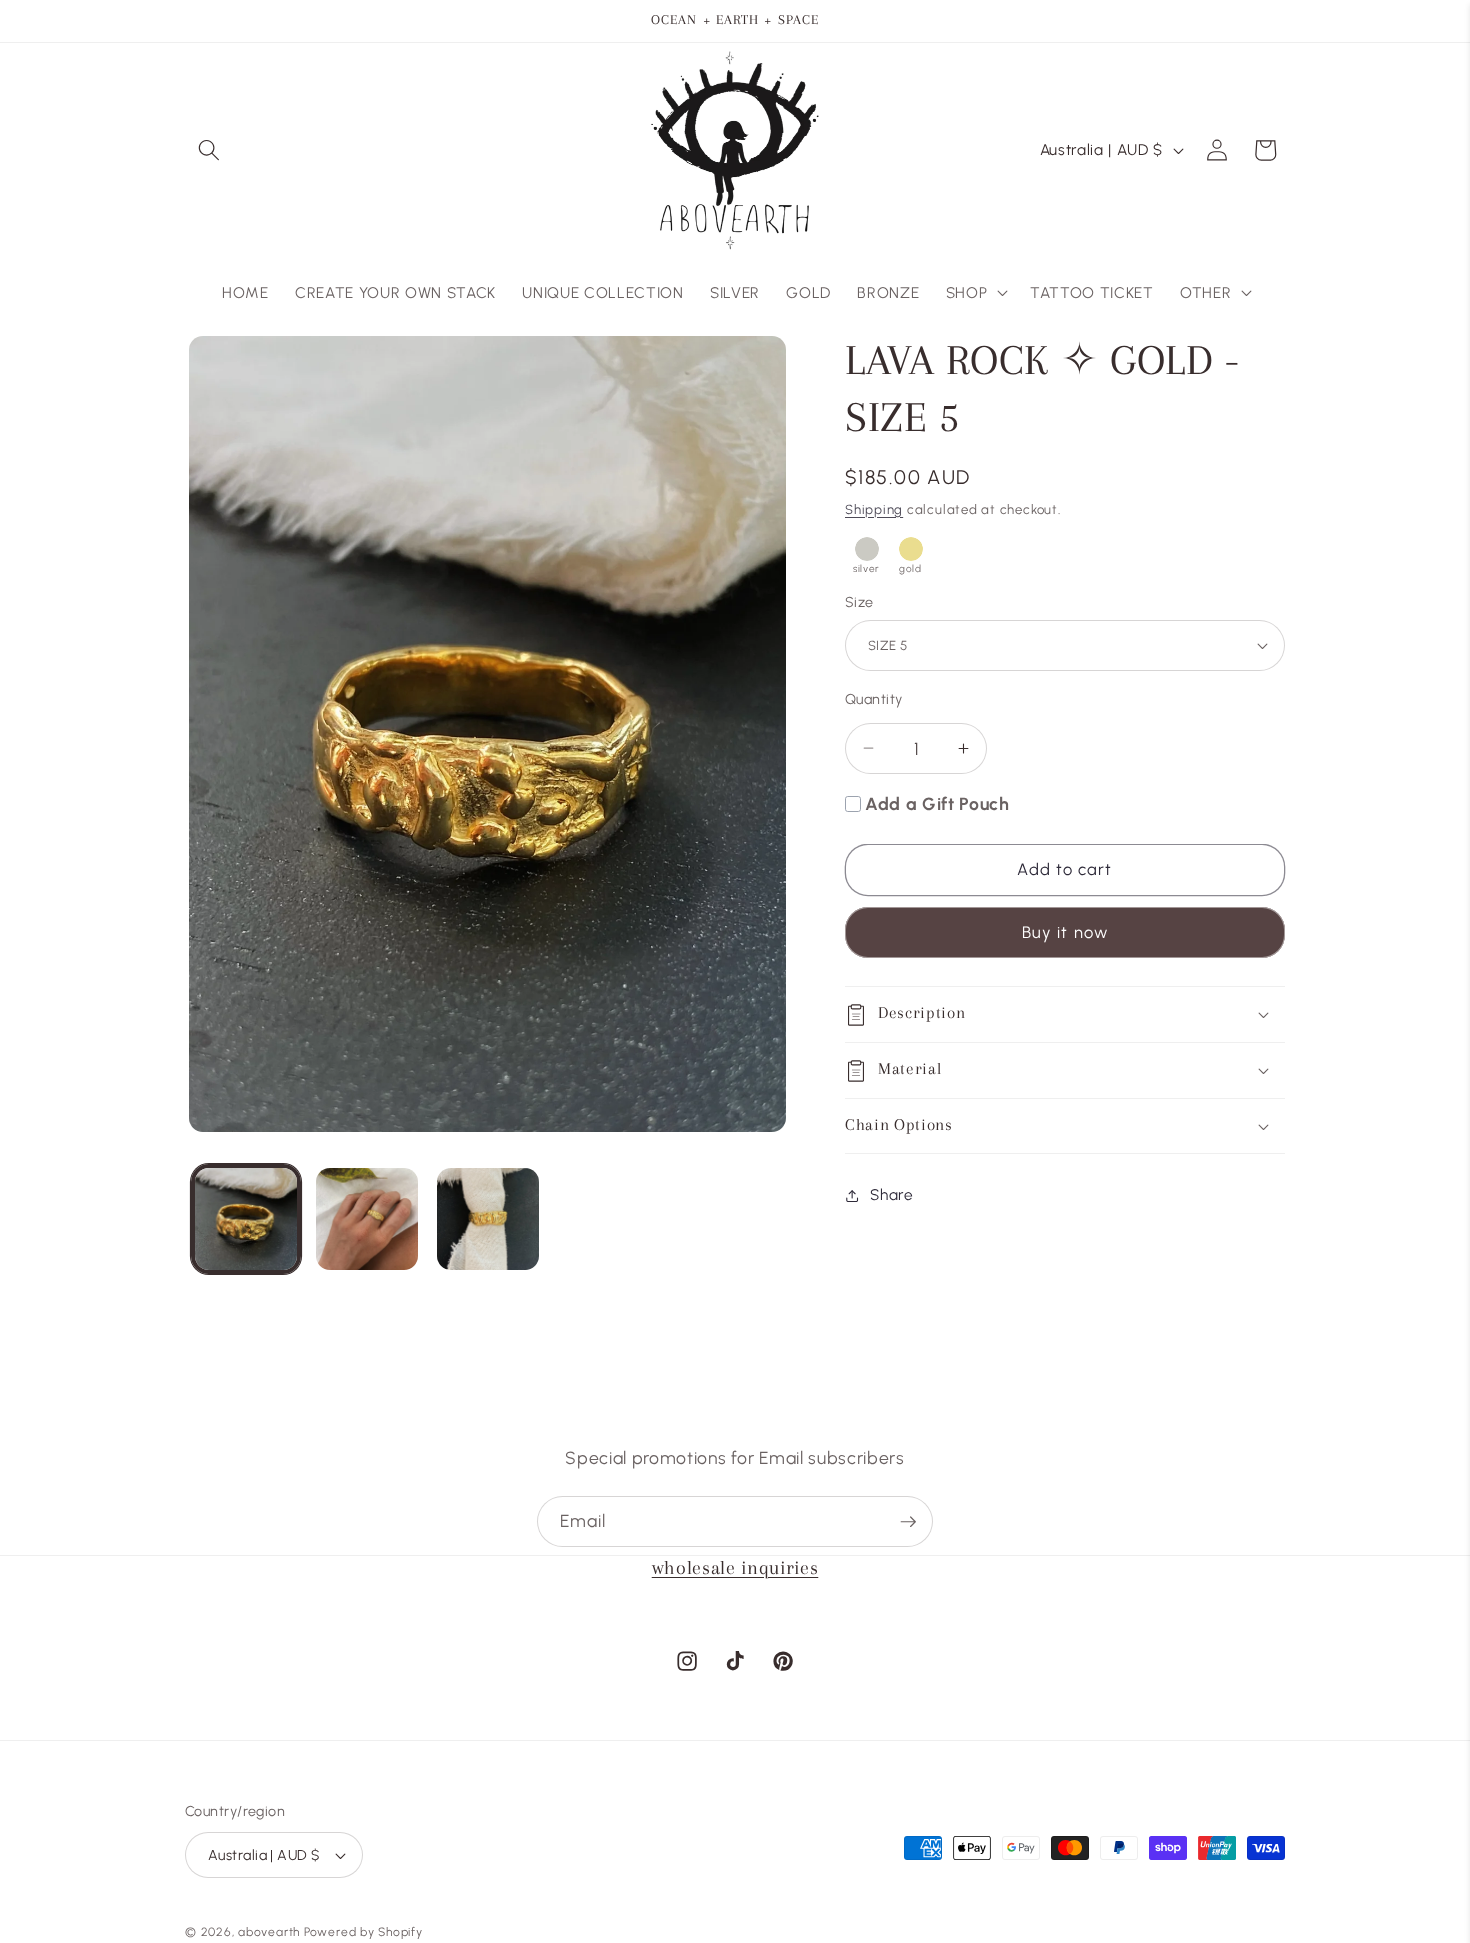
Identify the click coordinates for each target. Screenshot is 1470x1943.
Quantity (874, 699)
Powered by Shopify (363, 1932)
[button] (209, 150)
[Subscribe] (908, 1522)
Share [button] (891, 1194)
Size (859, 602)
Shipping (874, 509)
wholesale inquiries (735, 1568)
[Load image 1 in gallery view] (246, 1219)
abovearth (269, 1932)
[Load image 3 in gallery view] (488, 1219)
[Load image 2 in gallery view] (367, 1219)
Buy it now (1065, 933)
